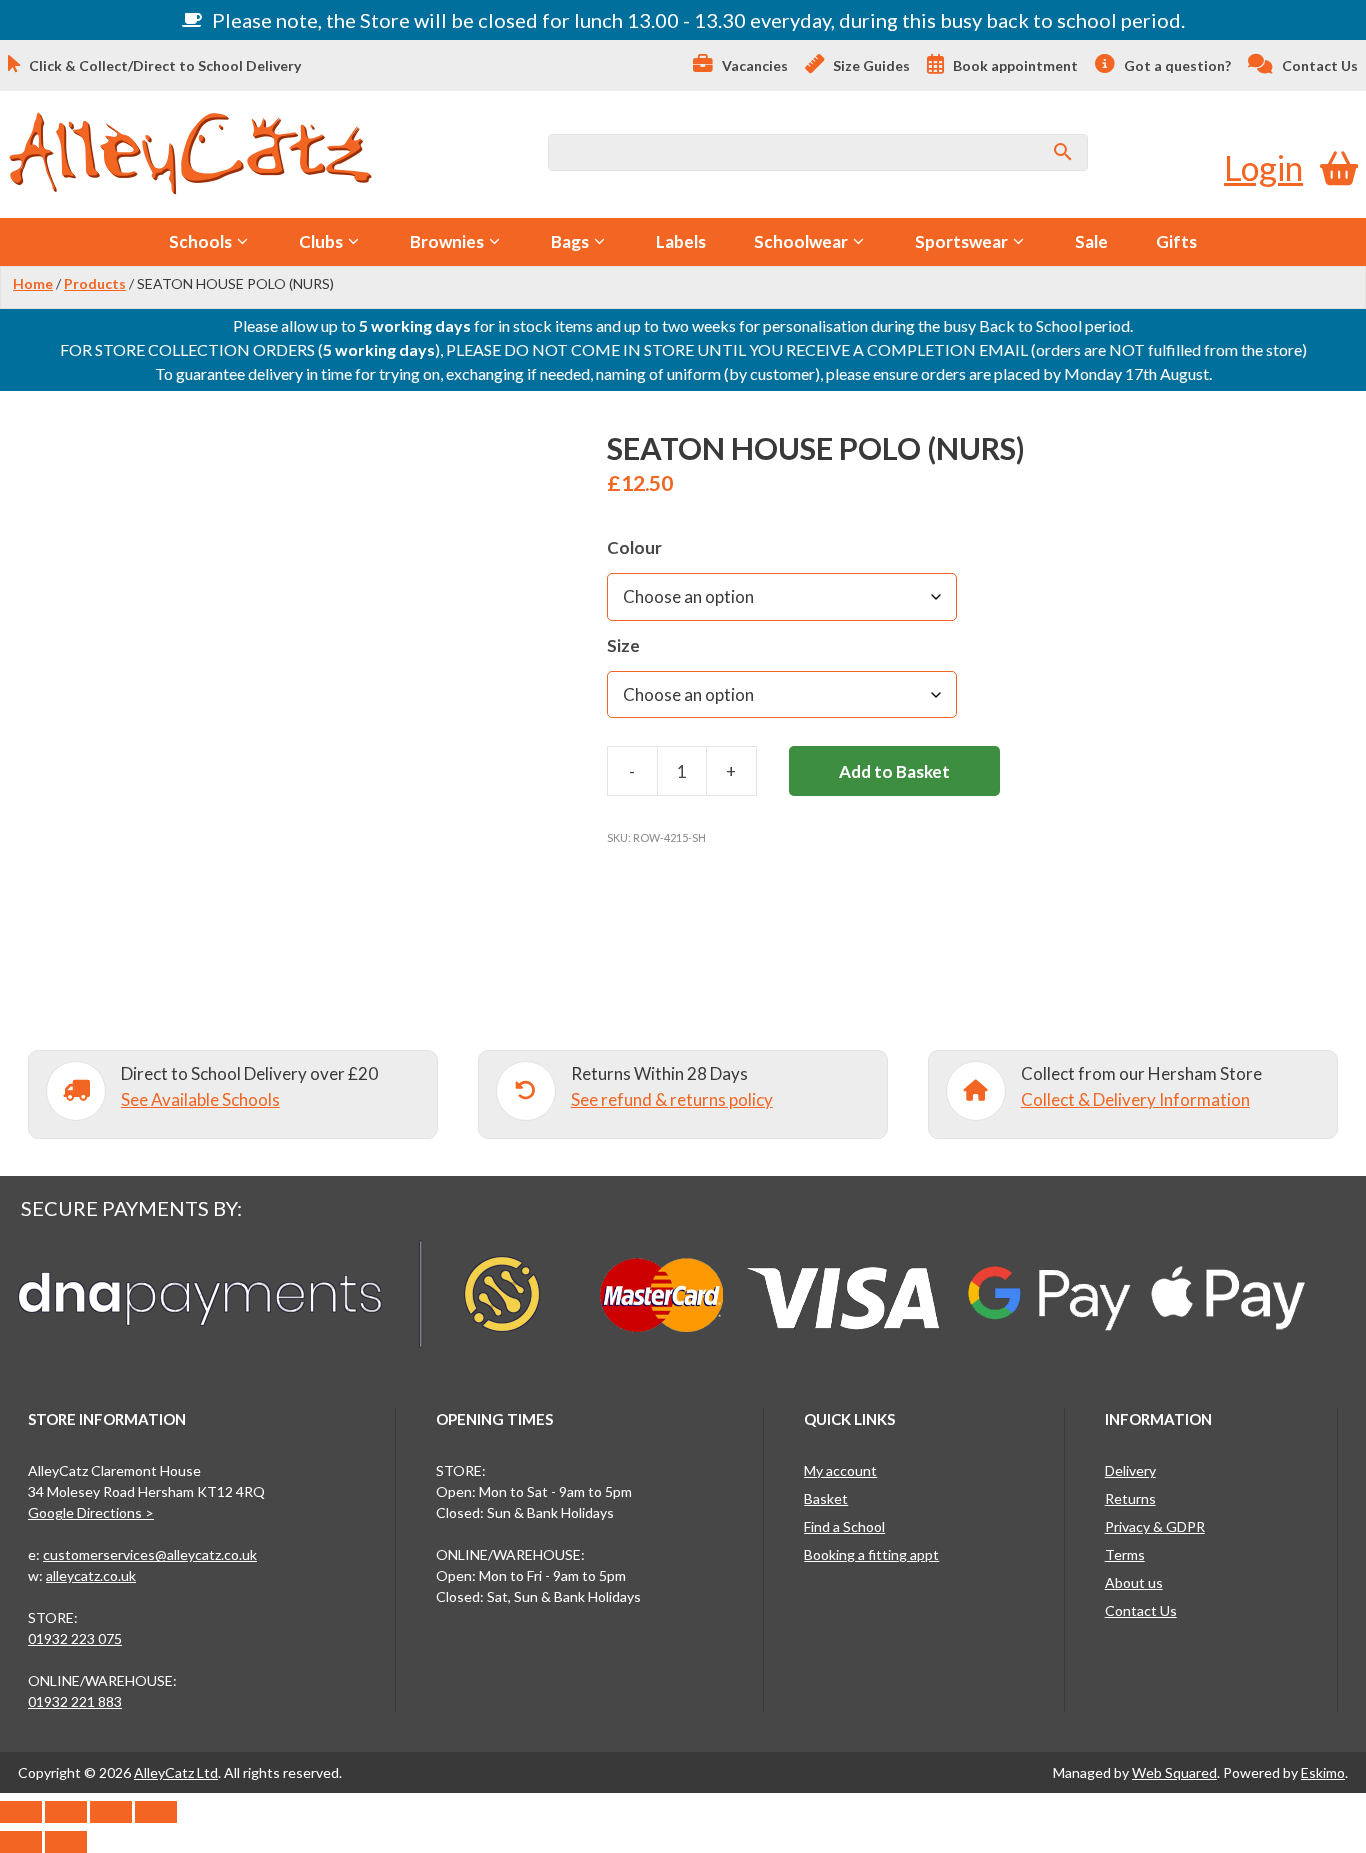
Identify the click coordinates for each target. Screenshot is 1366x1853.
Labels (681, 241)
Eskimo (1323, 1772)
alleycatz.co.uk (91, 1575)
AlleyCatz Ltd (176, 1772)
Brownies (447, 241)
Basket (826, 1498)
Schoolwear (801, 241)
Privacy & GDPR (1155, 1526)
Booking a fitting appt (871, 1554)
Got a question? (1176, 65)
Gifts (1176, 241)
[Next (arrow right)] (66, 1842)
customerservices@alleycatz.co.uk (150, 1554)
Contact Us (1318, 65)
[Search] (1063, 152)
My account (840, 1470)
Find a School (844, 1526)
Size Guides (870, 65)
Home (33, 283)
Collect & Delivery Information (1135, 1099)
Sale (1091, 241)
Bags (570, 241)
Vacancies (753, 65)
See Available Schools (200, 1099)
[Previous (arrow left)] (21, 1842)
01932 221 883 (75, 1701)
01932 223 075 (75, 1638)
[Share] (111, 1812)
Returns (1130, 1498)
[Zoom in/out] (21, 1812)
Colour (634, 547)
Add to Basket (894, 771)
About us (1134, 1582)
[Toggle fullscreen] (66, 1812)
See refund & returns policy (672, 1099)
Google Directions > (91, 1512)
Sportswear (961, 241)
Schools (200, 241)
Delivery (1130, 1470)
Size (623, 645)
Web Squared (1174, 1772)
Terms (1125, 1554)
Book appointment (1014, 65)
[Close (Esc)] (156, 1812)
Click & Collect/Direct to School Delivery (163, 65)
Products (95, 283)
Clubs (321, 241)
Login (1263, 167)
